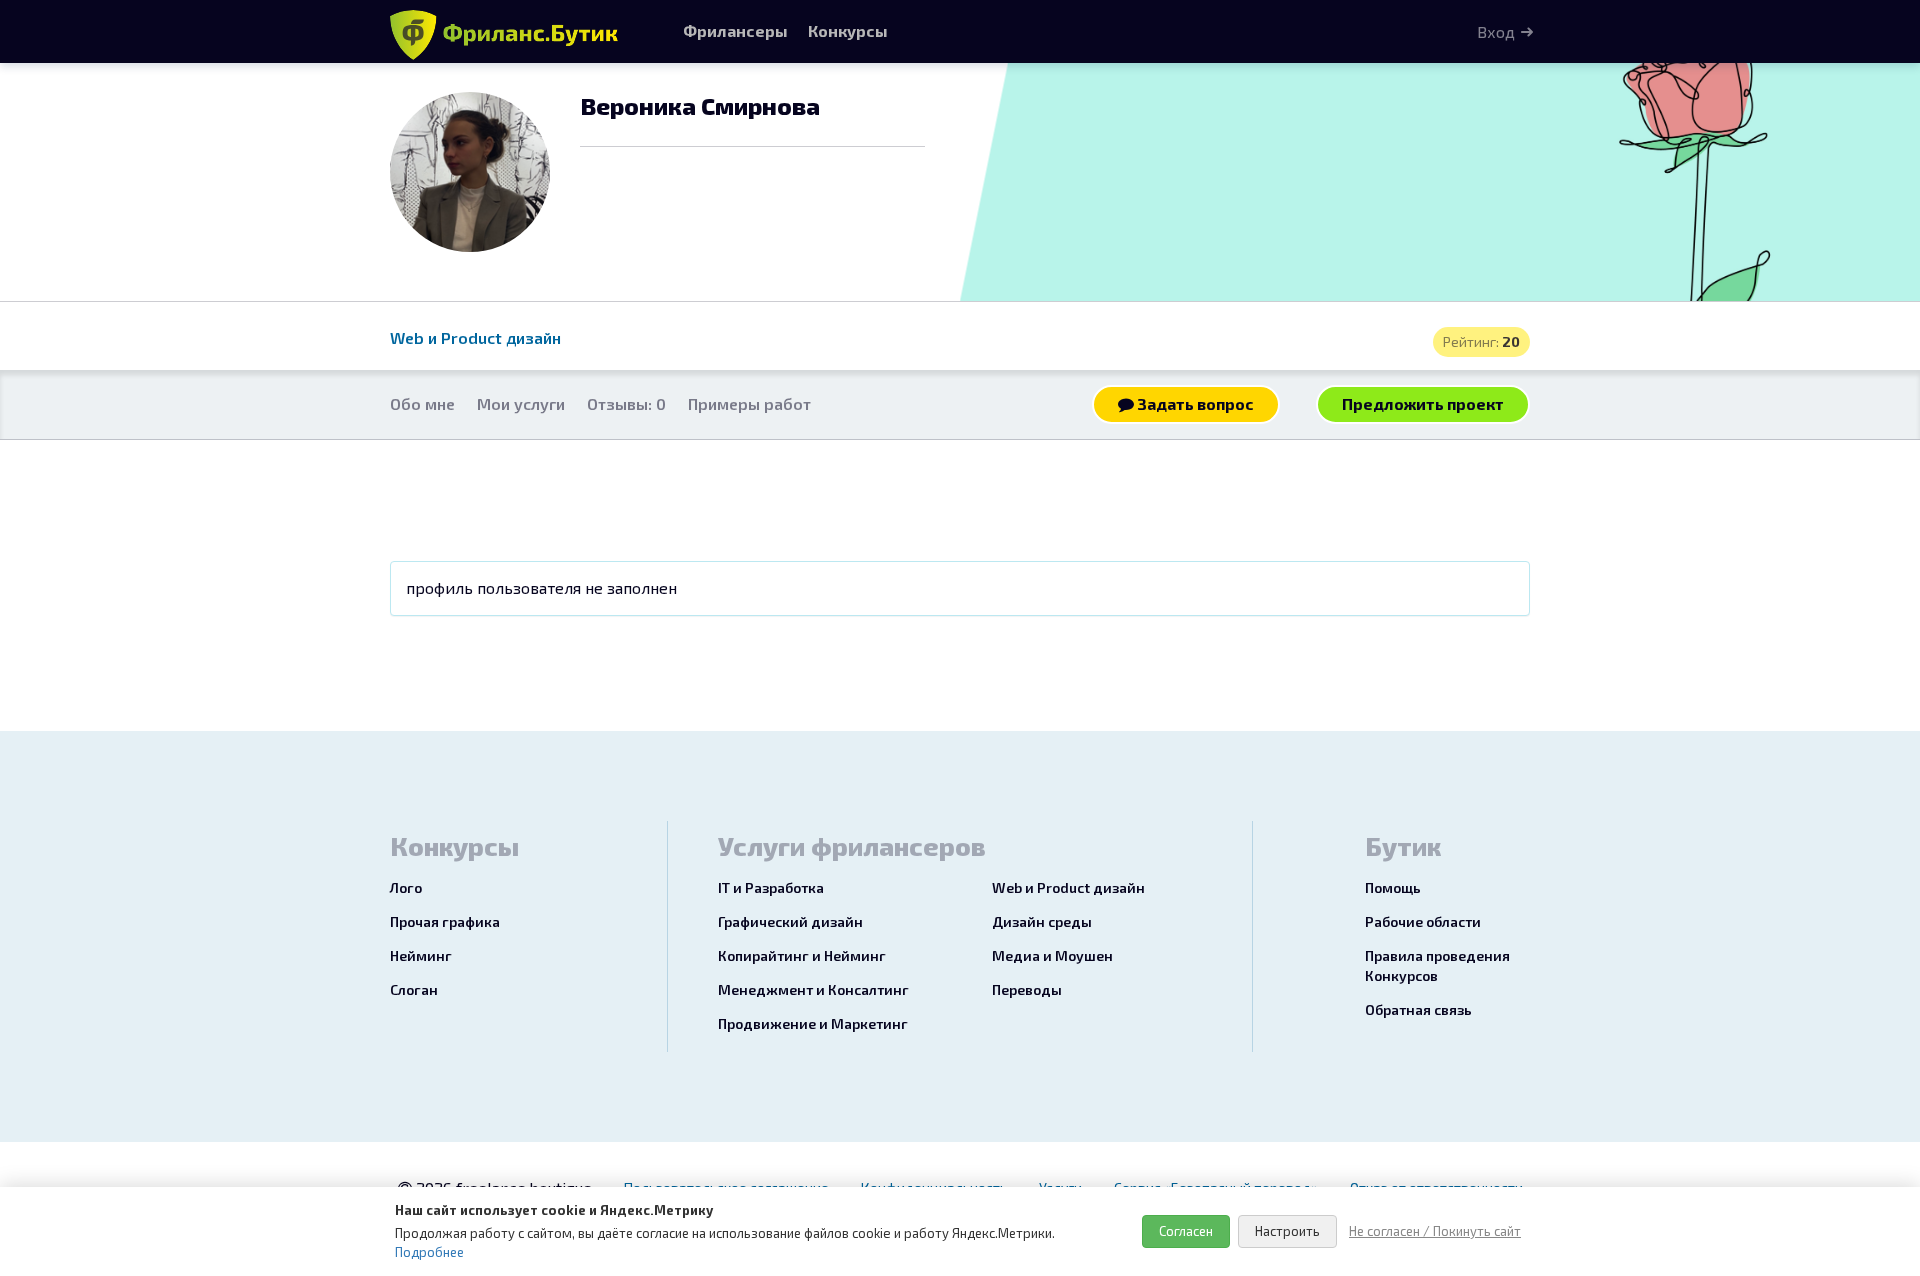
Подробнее (429, 1252)
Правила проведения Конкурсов (1437, 965)
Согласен (1186, 1231)
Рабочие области (1423, 921)
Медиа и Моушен (1052, 955)
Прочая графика (445, 921)
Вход (1496, 31)
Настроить (1287, 1231)
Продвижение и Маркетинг (813, 1023)
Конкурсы (848, 30)
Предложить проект (1423, 403)
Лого (406, 887)
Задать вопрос (1194, 403)
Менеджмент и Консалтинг (813, 989)
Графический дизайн (790, 921)
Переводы (1027, 989)
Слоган (414, 989)
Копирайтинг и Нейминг (802, 955)
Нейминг (421, 955)
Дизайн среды (1042, 921)
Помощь (1393, 887)
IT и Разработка (771, 887)
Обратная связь (1418, 1009)
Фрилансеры (735, 30)
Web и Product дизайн (475, 337)
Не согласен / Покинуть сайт (1435, 1231)
